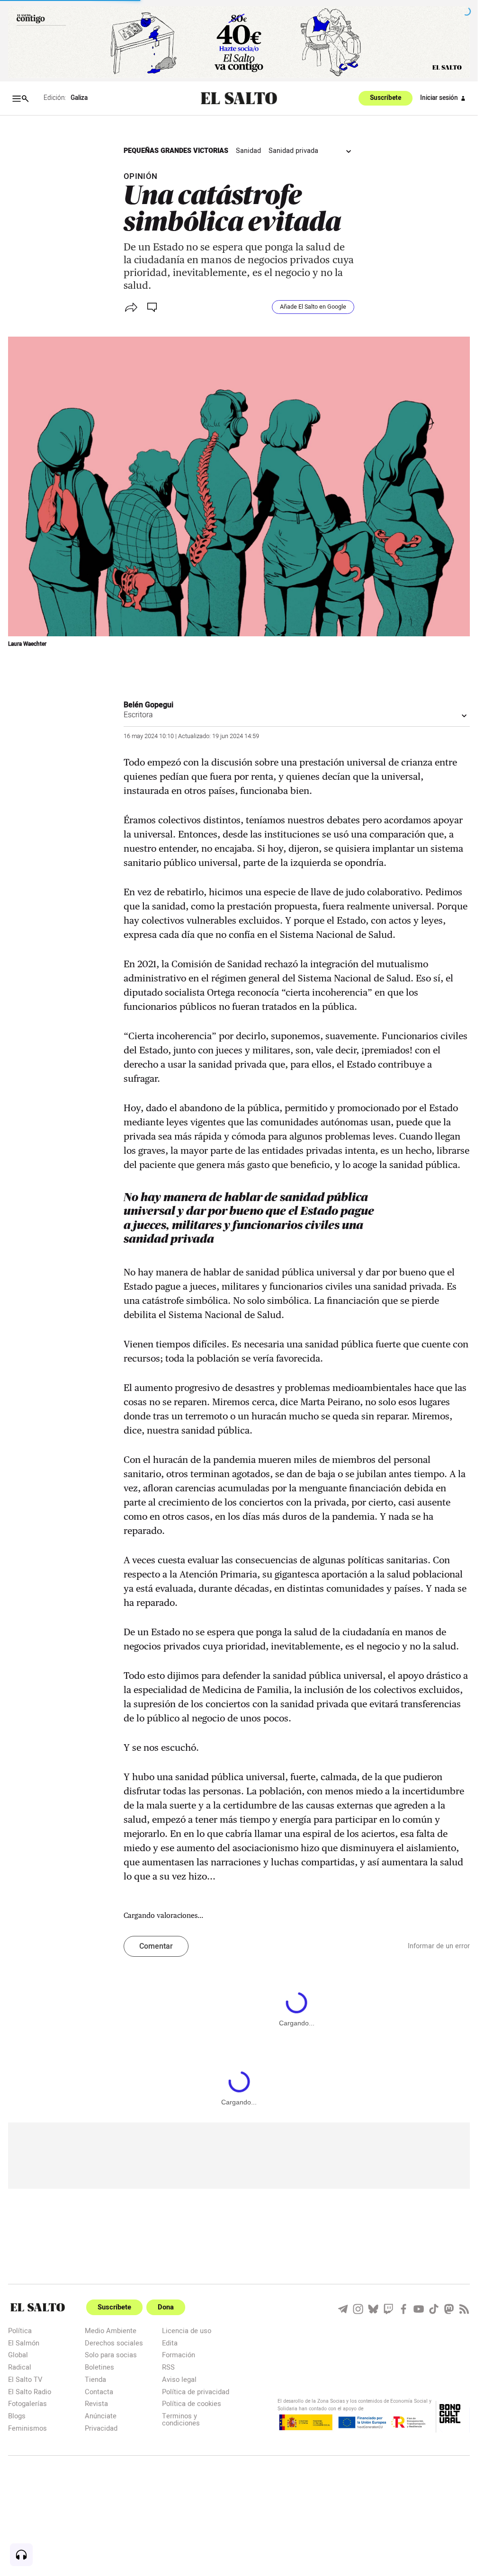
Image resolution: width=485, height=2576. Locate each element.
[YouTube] (419, 2309)
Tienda (95, 2379)
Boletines (99, 2367)
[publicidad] (239, 42)
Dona (166, 2307)
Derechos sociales (114, 2343)
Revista (96, 2403)
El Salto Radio (30, 2392)
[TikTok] (434, 2309)
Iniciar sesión (439, 98)
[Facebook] (404, 2309)
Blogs (17, 2416)
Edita (170, 2343)
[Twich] (388, 2309)
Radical (20, 2367)
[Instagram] (358, 2309)
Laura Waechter (27, 644)
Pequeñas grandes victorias (176, 151)
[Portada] (239, 98)
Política (20, 2331)
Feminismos (27, 2428)
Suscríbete (386, 98)
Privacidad (101, 2428)
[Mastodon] (449, 2309)
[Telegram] (343, 2309)
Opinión (141, 176)
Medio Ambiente (111, 2331)
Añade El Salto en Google (313, 307)
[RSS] (464, 2309)
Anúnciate (101, 2416)
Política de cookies (192, 2403)
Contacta (99, 2392)
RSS (168, 2367)
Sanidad (248, 151)
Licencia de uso (187, 2331)
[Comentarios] (153, 307)
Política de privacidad (196, 2392)
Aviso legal (179, 2379)
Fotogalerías (27, 2403)
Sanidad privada (293, 151)
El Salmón (24, 2343)
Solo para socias (111, 2355)
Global (18, 2355)
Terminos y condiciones (181, 2419)
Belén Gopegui (148, 705)
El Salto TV (25, 2379)
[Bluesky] (373, 2309)
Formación (179, 2355)
